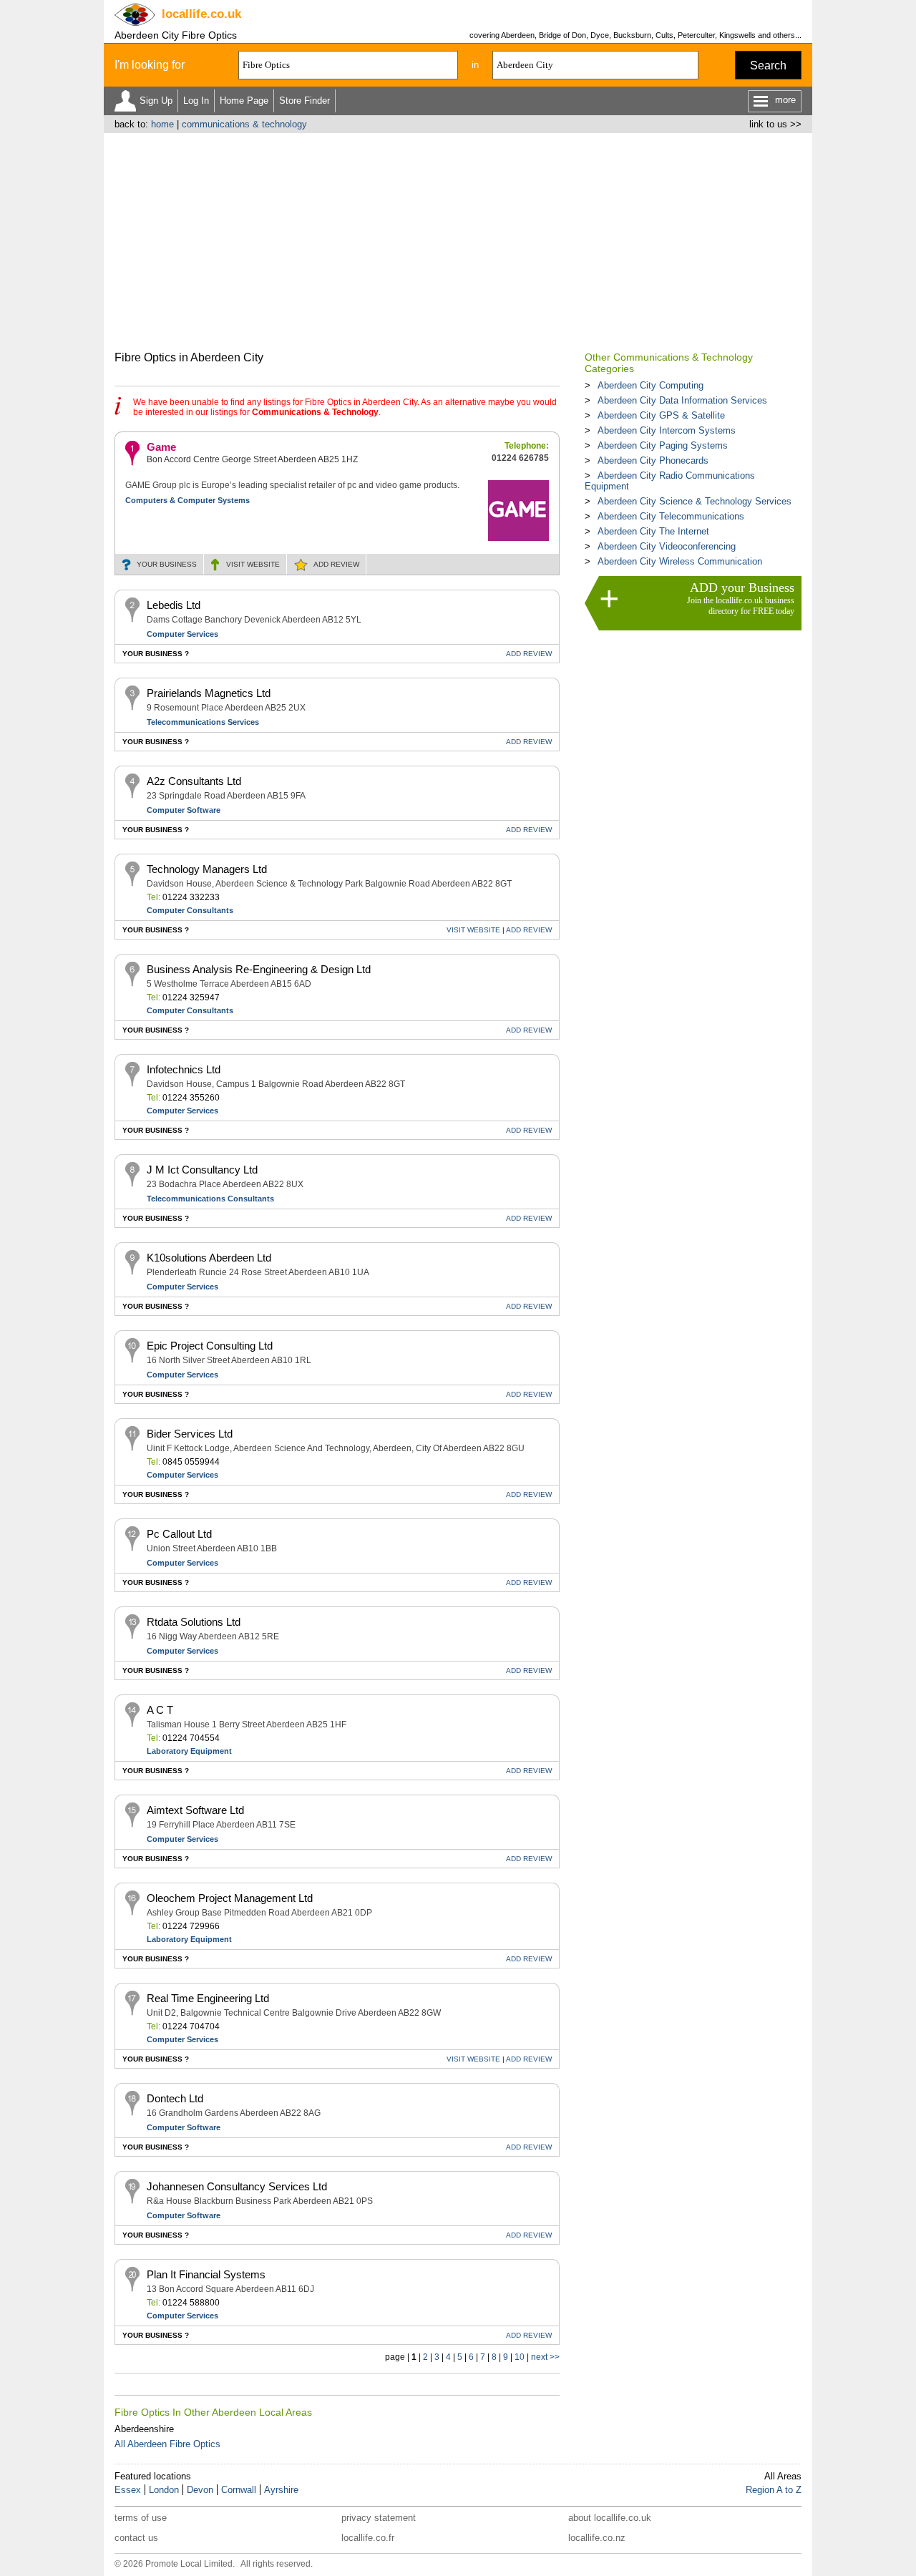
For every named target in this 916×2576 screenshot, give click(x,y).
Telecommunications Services (203, 722)
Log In (196, 101)
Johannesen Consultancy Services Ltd (237, 2186)
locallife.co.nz (597, 2538)
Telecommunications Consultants (210, 1199)
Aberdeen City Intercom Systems (667, 430)
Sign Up (156, 101)
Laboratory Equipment (189, 1751)
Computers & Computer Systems (187, 500)
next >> (545, 2357)
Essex (128, 2490)
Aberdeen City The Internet (653, 531)
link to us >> (775, 124)
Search (768, 65)
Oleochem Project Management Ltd (230, 1898)
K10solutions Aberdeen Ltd (209, 1258)
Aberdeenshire (144, 2429)
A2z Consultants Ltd (194, 781)
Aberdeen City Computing (651, 385)
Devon (200, 2490)
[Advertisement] (458, 240)
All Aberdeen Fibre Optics (167, 2444)
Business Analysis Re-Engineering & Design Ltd (259, 969)
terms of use (141, 2518)
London (164, 2490)
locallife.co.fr (368, 2538)
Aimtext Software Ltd (195, 1810)
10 (520, 2357)
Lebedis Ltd (174, 605)
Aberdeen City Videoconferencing (667, 546)
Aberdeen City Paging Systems (663, 445)
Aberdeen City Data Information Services (682, 400)
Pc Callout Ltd (179, 1534)
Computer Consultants (190, 910)
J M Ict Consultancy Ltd (202, 1170)
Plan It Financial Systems (206, 2274)
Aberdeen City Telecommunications (671, 516)
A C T (160, 1710)
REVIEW (336, 564)
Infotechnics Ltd (184, 1069)
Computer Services (182, 634)
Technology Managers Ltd (207, 869)
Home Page (244, 101)
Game (161, 447)
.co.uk (201, 14)
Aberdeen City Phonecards (653, 460)
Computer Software (184, 810)
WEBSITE (253, 564)
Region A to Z (774, 2490)
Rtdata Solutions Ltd (194, 1622)
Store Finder (304, 101)
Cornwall (239, 2490)
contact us (136, 2538)
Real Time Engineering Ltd (208, 1998)
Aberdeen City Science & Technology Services (695, 501)
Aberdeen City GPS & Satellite (661, 415)
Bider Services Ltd (190, 1434)
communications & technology (244, 124)
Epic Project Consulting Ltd (210, 1346)
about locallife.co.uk (610, 2518)
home (162, 124)
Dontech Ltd (175, 2098)
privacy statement (379, 2518)
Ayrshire (281, 2490)
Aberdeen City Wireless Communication (680, 561)
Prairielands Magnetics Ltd (209, 693)
